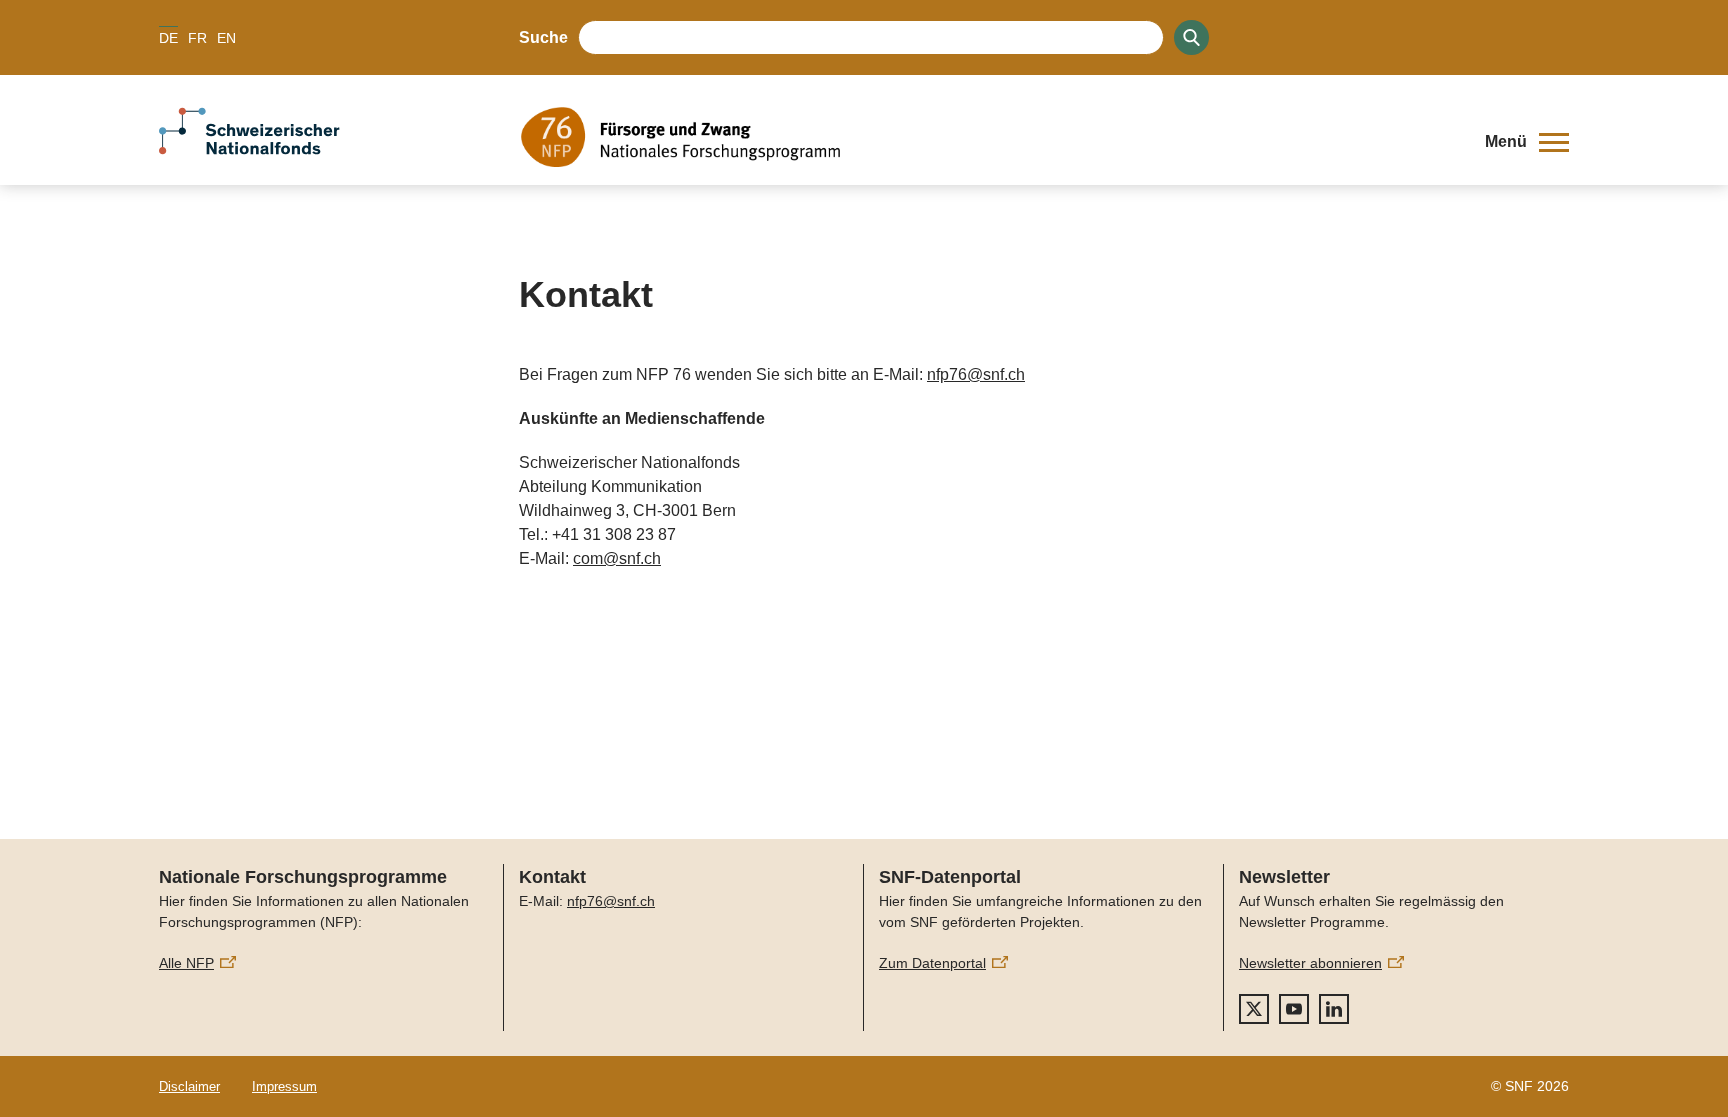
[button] (1527, 142)
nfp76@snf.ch (976, 374)
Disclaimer (189, 1086)
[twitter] (1254, 1009)
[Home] (988, 137)
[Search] (1191, 37)
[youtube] (1294, 1009)
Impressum (284, 1086)
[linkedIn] (1334, 1009)
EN (226, 38)
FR (197, 38)
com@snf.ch (617, 558)
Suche (543, 37)
